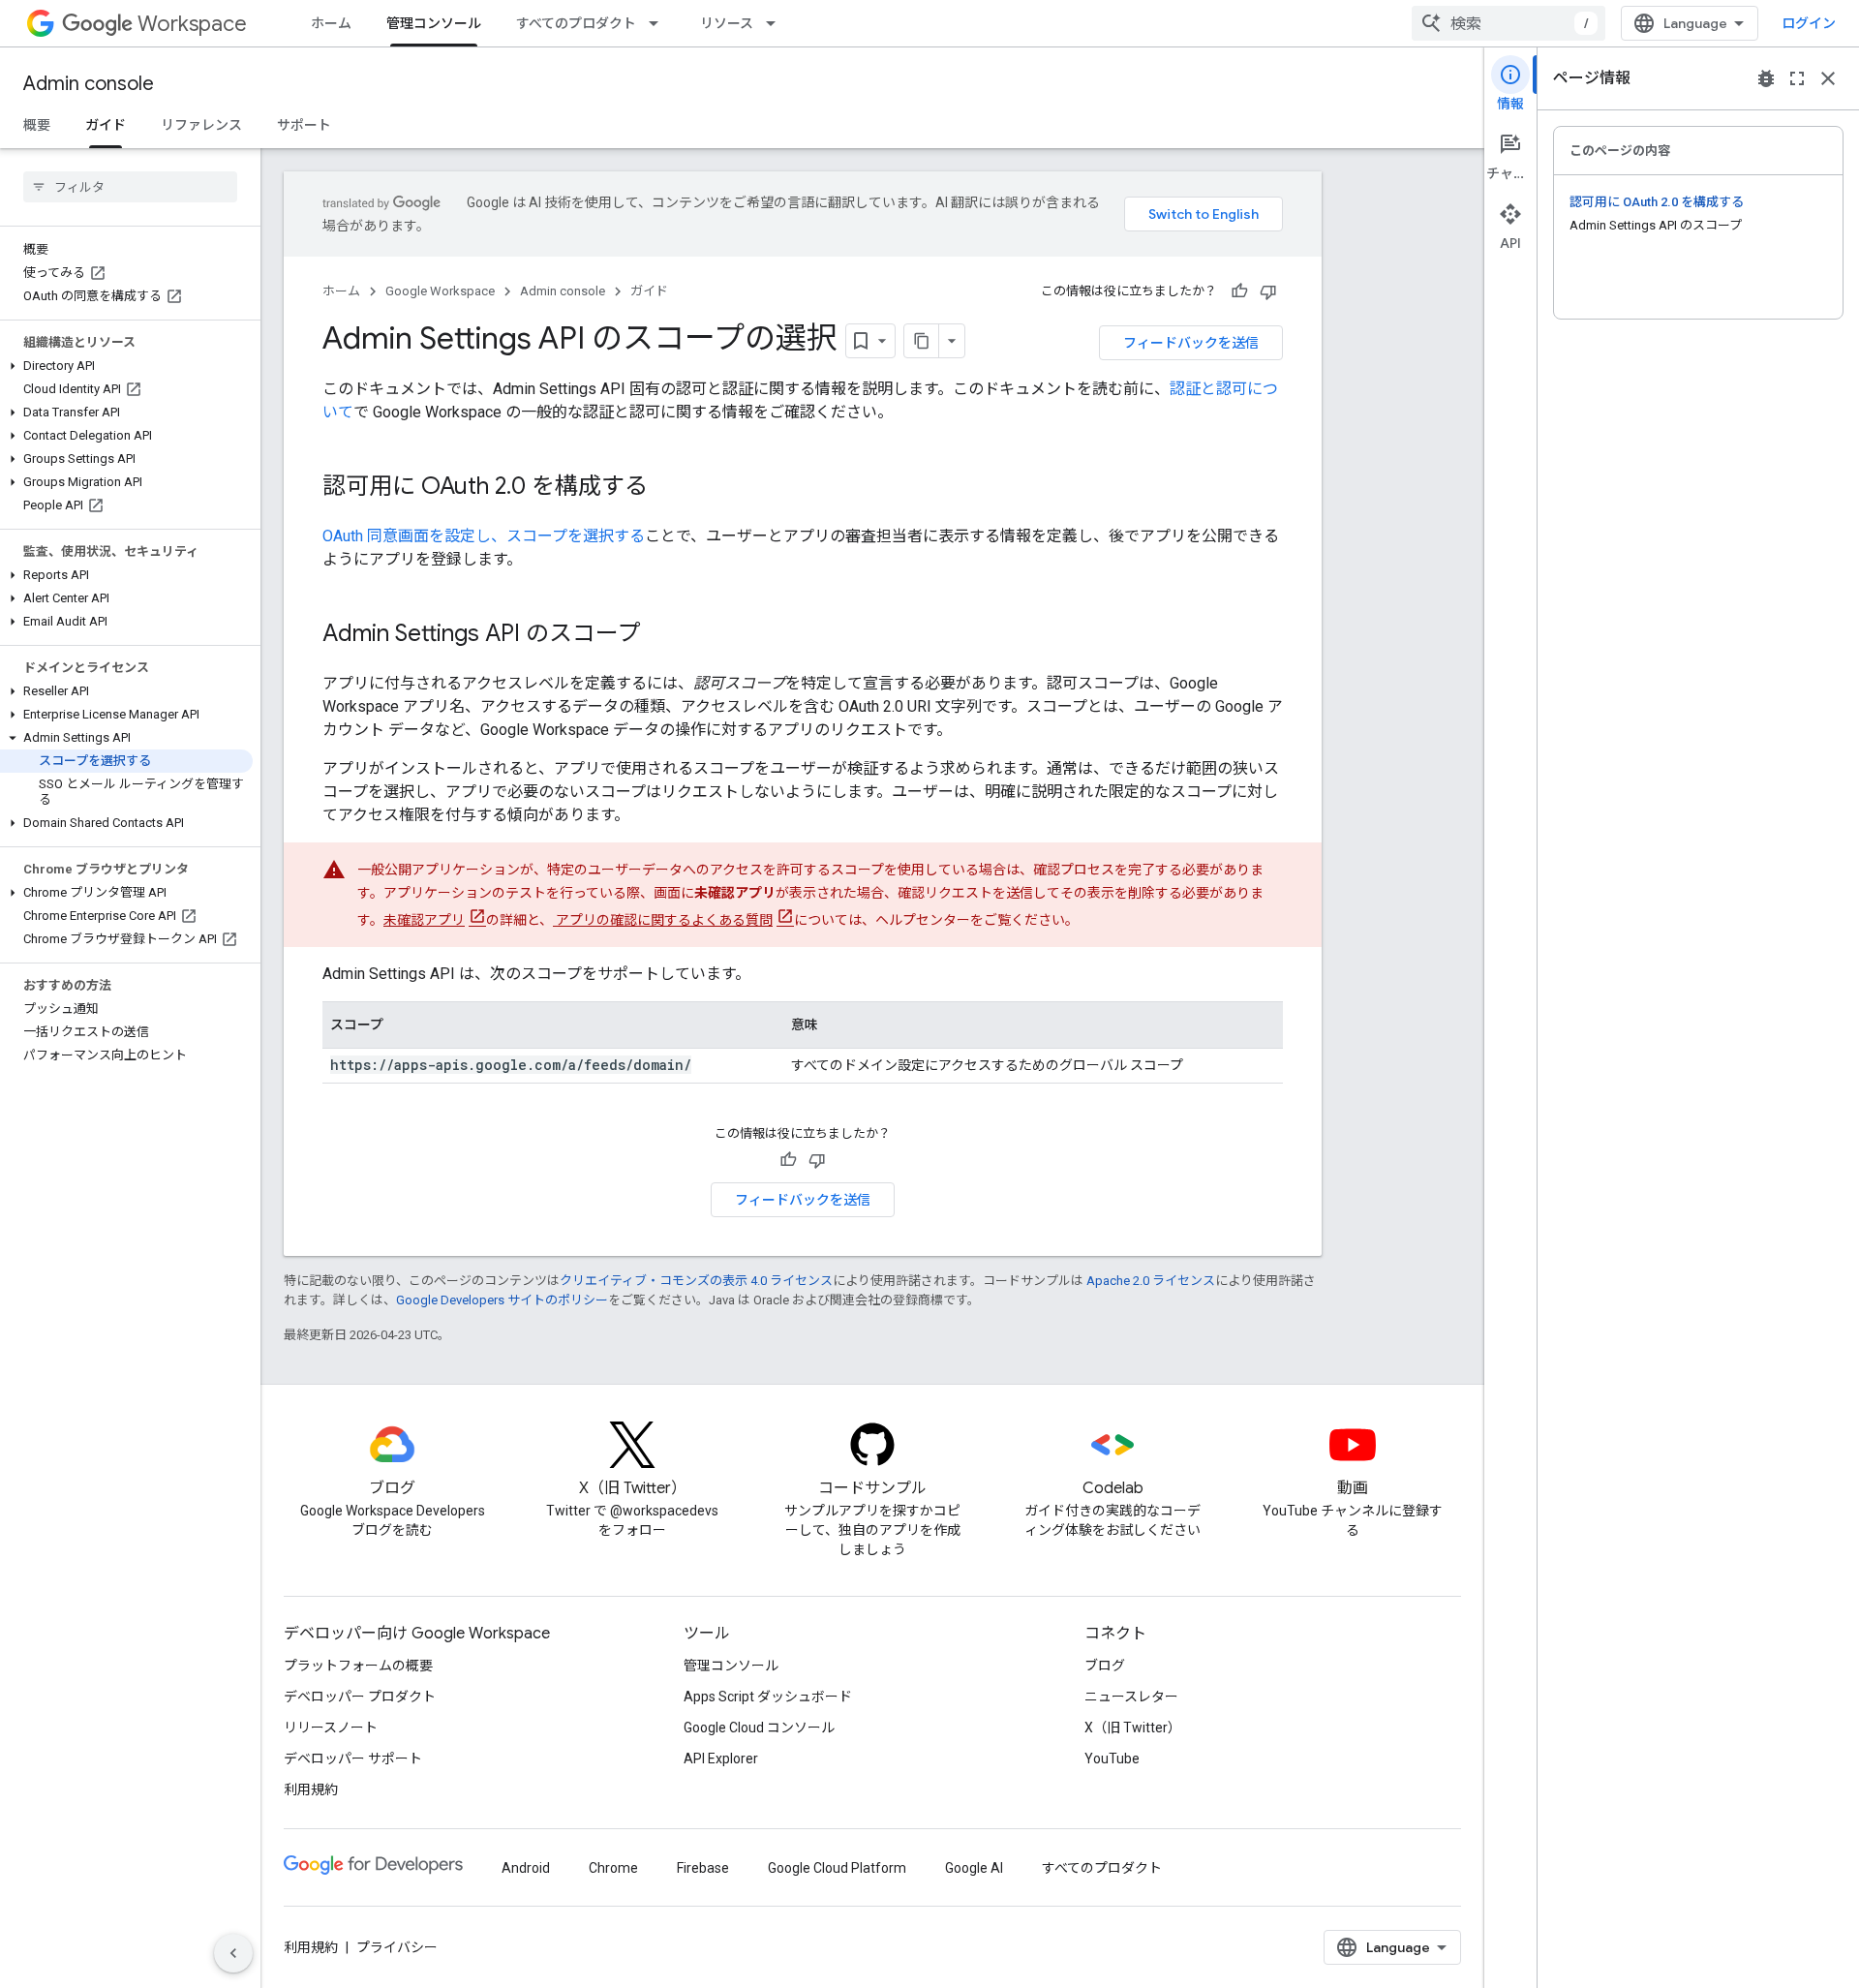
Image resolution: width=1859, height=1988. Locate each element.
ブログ (1105, 1666)
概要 (37, 125)
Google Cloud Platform (837, 1868)
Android (526, 1868)
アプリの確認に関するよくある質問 (663, 920)
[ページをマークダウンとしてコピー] (922, 341)
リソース (727, 23)
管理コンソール (434, 23)
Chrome (613, 1868)
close (1828, 78)
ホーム (331, 23)
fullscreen (1797, 78)
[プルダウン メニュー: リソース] (777, 23)
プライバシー (397, 1947)
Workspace (192, 24)
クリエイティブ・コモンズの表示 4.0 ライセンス (696, 1281)
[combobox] (1509, 23)
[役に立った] (1239, 291)
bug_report (1766, 78)
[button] (126, 366)
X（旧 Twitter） (1133, 1728)
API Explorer (721, 1759)
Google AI (974, 1868)
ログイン (1809, 23)
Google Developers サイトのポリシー (502, 1300)
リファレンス (201, 125)
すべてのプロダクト (576, 23)
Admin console (89, 84)
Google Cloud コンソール (759, 1728)
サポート (304, 125)
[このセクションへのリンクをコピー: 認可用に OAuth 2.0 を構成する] (667, 488)
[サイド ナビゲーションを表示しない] (233, 1953)
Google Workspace (440, 291)
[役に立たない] (1268, 291)
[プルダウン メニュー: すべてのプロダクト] (659, 23)
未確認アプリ (424, 920)
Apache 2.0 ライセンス (1151, 1281)
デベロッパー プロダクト (360, 1697)
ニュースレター (1131, 1697)
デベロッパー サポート (353, 1759)
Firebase (703, 1868)
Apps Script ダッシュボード (768, 1697)
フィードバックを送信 (1191, 343)
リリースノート (331, 1728)
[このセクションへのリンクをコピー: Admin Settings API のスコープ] (660, 635)
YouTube (1112, 1759)
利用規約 (311, 1789)
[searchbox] (130, 187)
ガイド (106, 125)
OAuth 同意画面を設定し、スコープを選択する (484, 536)
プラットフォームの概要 (358, 1666)
